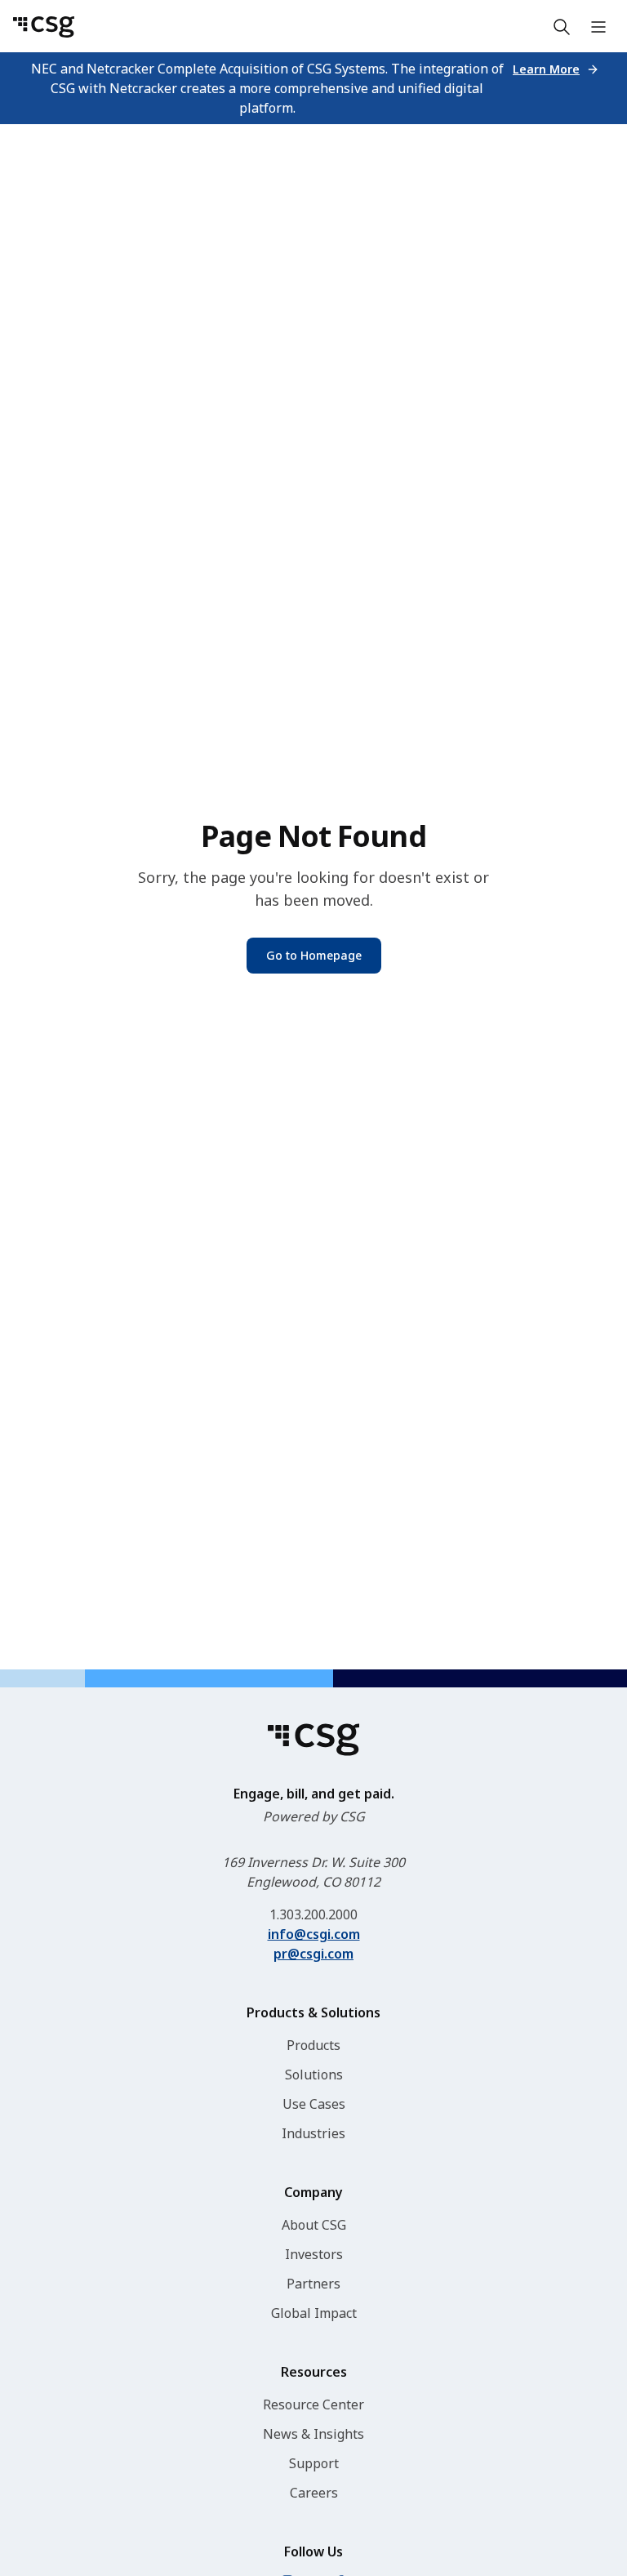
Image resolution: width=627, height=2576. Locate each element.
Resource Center (313, 2404)
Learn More (546, 69)
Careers (314, 2493)
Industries (313, 2133)
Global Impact (314, 2313)
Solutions (314, 2075)
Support (314, 2463)
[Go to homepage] (44, 27)
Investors (314, 2254)
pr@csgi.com (313, 1954)
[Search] (562, 27)
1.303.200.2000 (313, 1914)
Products (313, 2045)
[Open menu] (598, 27)
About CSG (314, 2225)
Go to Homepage (314, 955)
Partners (313, 2284)
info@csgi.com (314, 1934)
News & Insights (313, 2434)
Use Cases (314, 2104)
